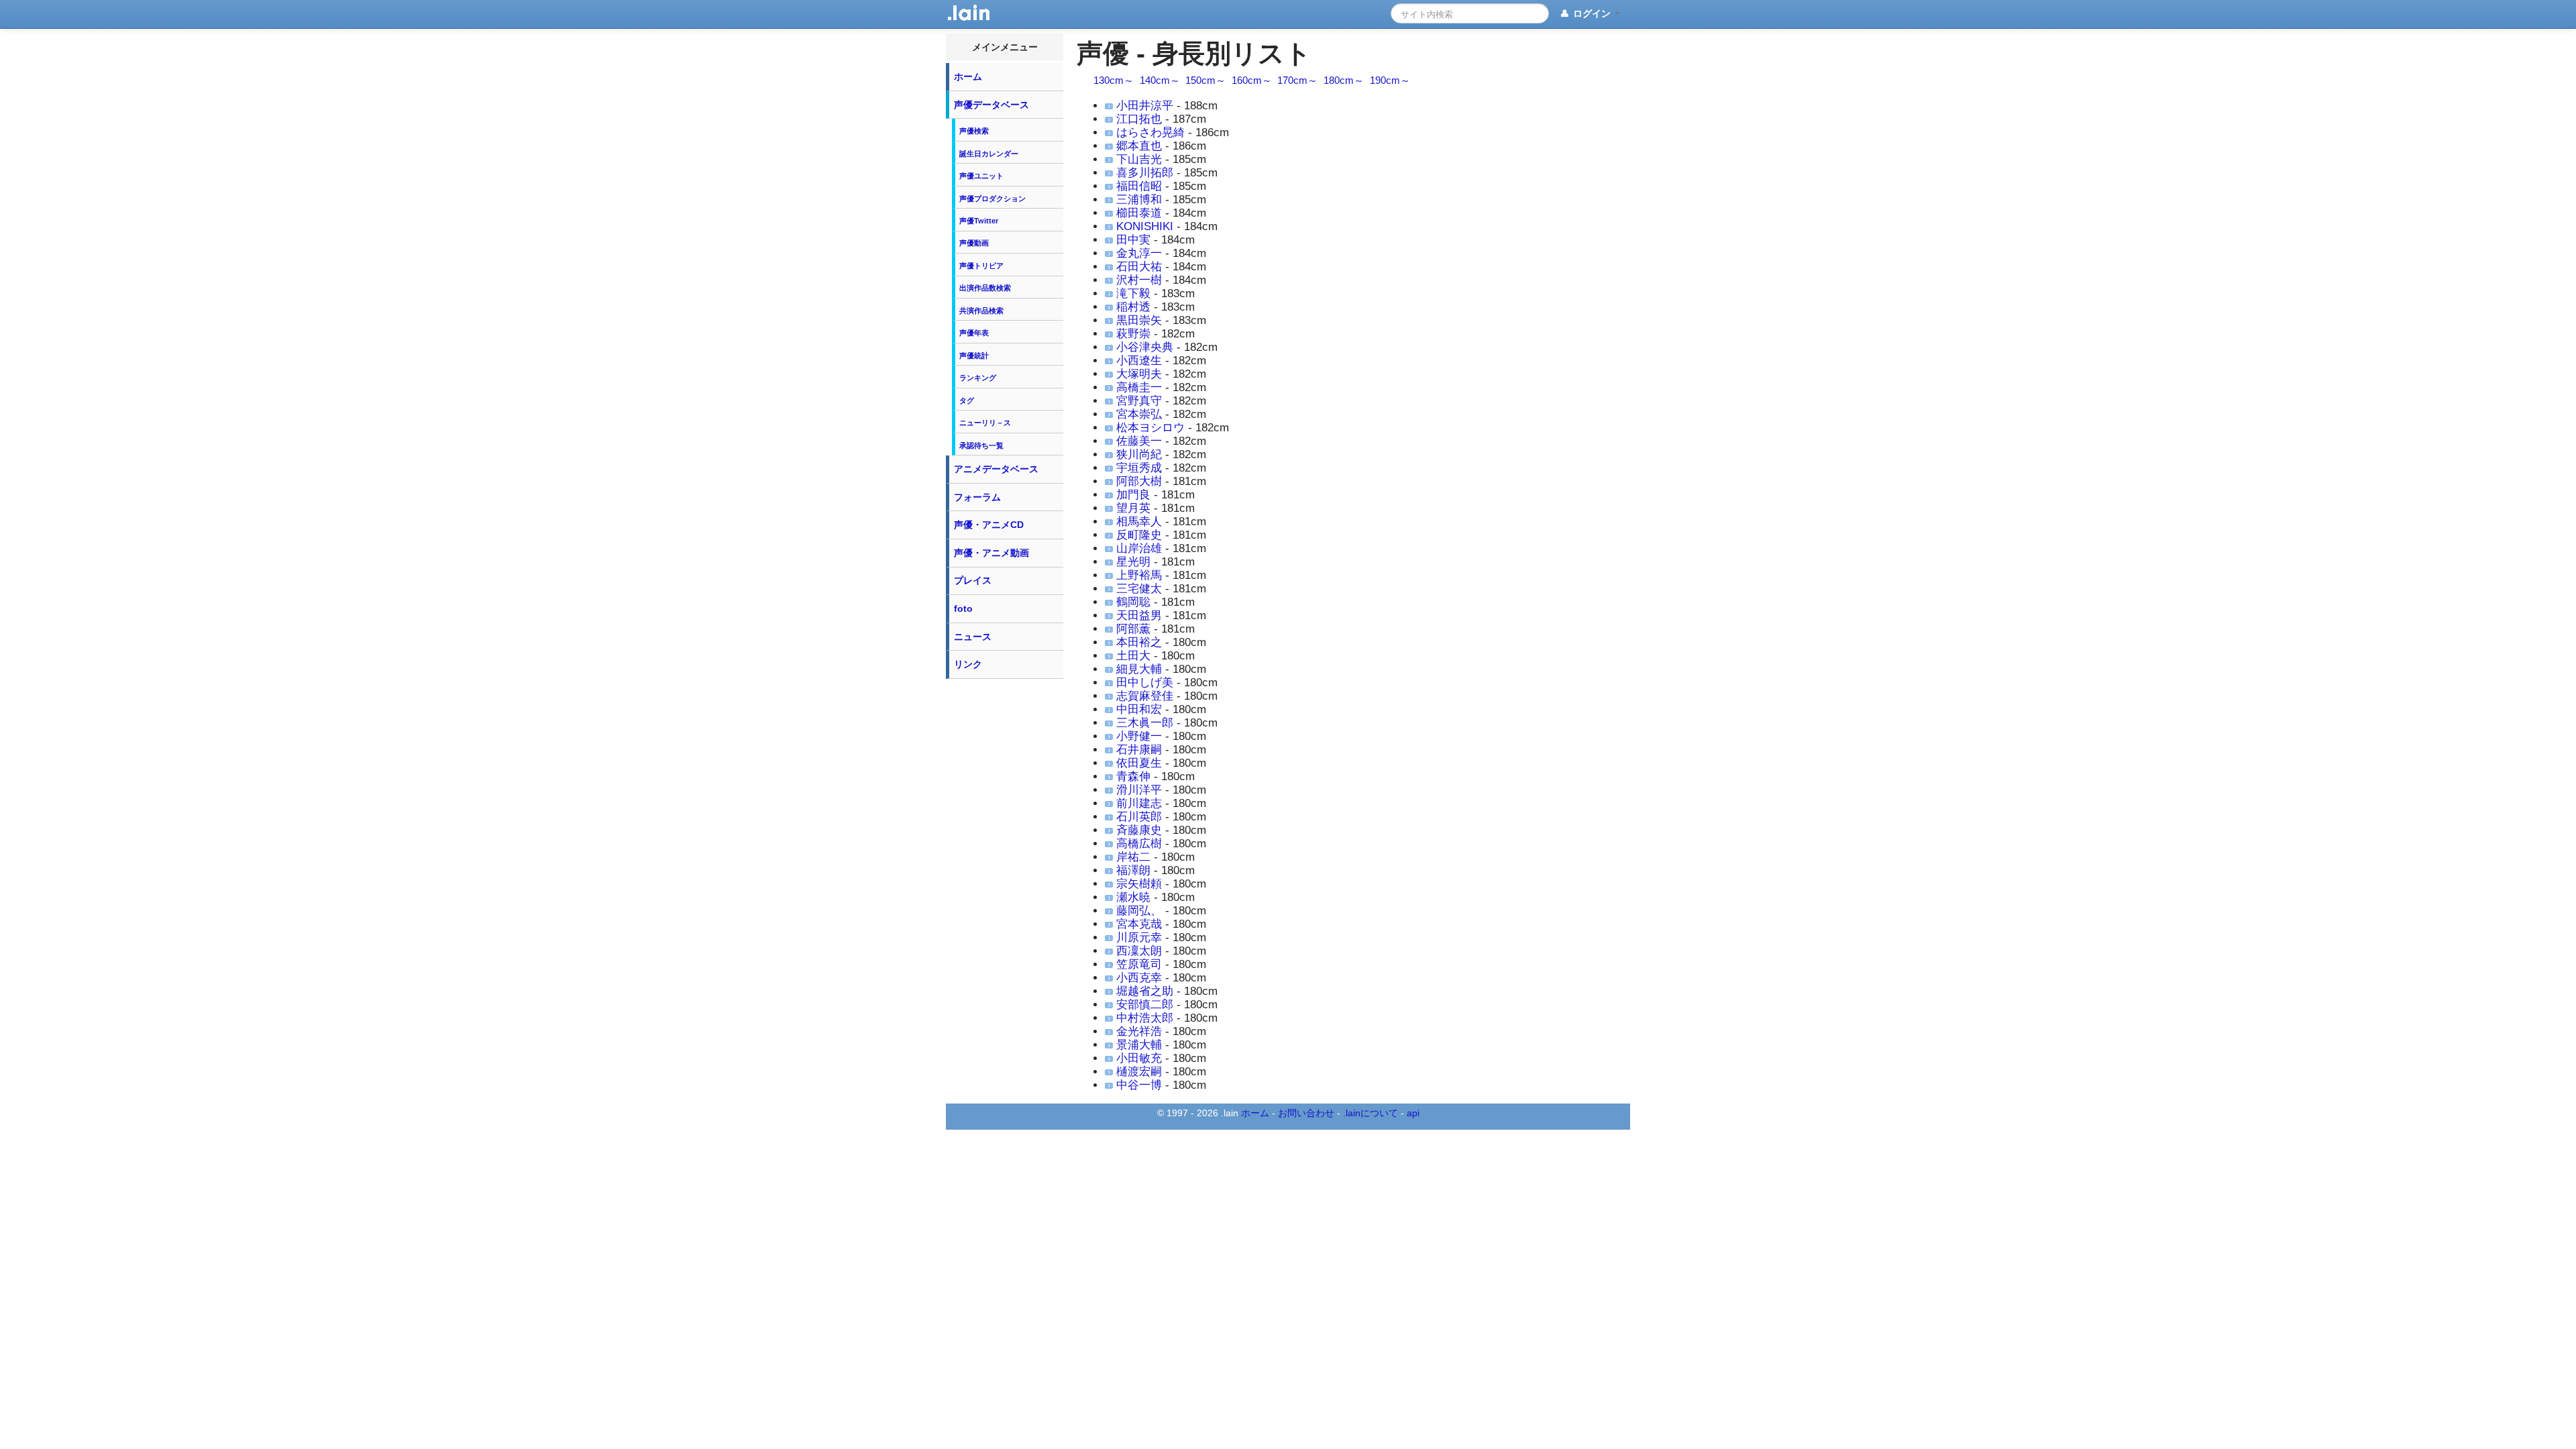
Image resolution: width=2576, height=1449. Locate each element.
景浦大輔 (1139, 1045)
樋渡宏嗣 (1139, 1072)
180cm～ (1344, 80)
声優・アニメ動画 (991, 553)
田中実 (1133, 240)
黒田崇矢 (1139, 320)
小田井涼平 (1145, 106)
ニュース (973, 637)
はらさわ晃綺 (1150, 132)
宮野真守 (1139, 401)
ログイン (1592, 13)
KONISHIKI (1145, 226)
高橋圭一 (1139, 387)
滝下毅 (1133, 293)
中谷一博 (1139, 1085)
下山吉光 (1139, 159)
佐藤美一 (1139, 441)
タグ (967, 400)
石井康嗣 (1139, 750)
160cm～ (1252, 80)
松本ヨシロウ (1150, 428)
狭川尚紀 (1139, 454)
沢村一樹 (1139, 280)
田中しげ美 (1145, 683)
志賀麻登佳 (1145, 696)
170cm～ (1297, 80)
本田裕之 (1139, 642)
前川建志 (1139, 803)
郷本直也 (1139, 146)
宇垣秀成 (1139, 468)
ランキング (978, 378)
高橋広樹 (1139, 844)
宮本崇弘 (1139, 414)
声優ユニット (981, 176)
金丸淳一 (1139, 253)
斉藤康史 (1139, 830)
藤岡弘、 (1139, 911)
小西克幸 (1139, 978)
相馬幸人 (1139, 522)
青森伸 (1133, 776)
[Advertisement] (1005, 887)
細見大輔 (1139, 669)
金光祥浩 (1139, 1031)
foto (963, 608)
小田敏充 (1139, 1058)
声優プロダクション (992, 199)
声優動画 (974, 243)
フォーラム (977, 497)
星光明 (1133, 562)
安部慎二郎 (1145, 1005)
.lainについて (1371, 1113)
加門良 (1133, 495)
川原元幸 (1139, 937)
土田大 (1133, 656)
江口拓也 (1139, 119)
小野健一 (1139, 736)
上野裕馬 (1139, 575)
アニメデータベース (996, 469)
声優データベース (991, 105)
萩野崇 (1133, 334)
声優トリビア (981, 266)
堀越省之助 (1145, 991)
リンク (968, 664)
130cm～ (1114, 80)
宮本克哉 (1139, 924)
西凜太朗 (1139, 951)
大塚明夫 (1139, 374)
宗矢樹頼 (1139, 884)
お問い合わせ (1306, 1113)
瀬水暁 (1133, 897)
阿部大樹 (1139, 481)
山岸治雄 (1139, 548)
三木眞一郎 (1145, 723)
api (1413, 1113)
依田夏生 (1139, 763)
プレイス (973, 580)
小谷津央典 (1145, 347)
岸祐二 (1133, 857)
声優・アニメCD (989, 525)
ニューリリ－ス (985, 423)
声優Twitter (979, 221)
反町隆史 (1139, 535)
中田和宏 (1139, 709)
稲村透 (1133, 307)
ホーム (968, 76)
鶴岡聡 (1133, 602)
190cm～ (1390, 80)
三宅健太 (1139, 589)
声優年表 (974, 333)
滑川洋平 (1139, 790)
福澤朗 (1133, 870)
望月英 (1133, 508)
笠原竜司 (1139, 964)
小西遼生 (1139, 361)
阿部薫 (1133, 629)
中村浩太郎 (1145, 1018)
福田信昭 (1139, 186)
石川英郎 (1139, 817)
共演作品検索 (981, 311)
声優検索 (974, 131)
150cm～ (1205, 80)
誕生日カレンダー (989, 154)
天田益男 (1139, 615)
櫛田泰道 (1139, 213)
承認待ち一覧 (981, 445)
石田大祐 (1139, 267)
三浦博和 (1139, 200)
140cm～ (1160, 80)
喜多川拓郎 (1145, 173)
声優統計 (974, 356)
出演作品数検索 (985, 288)
